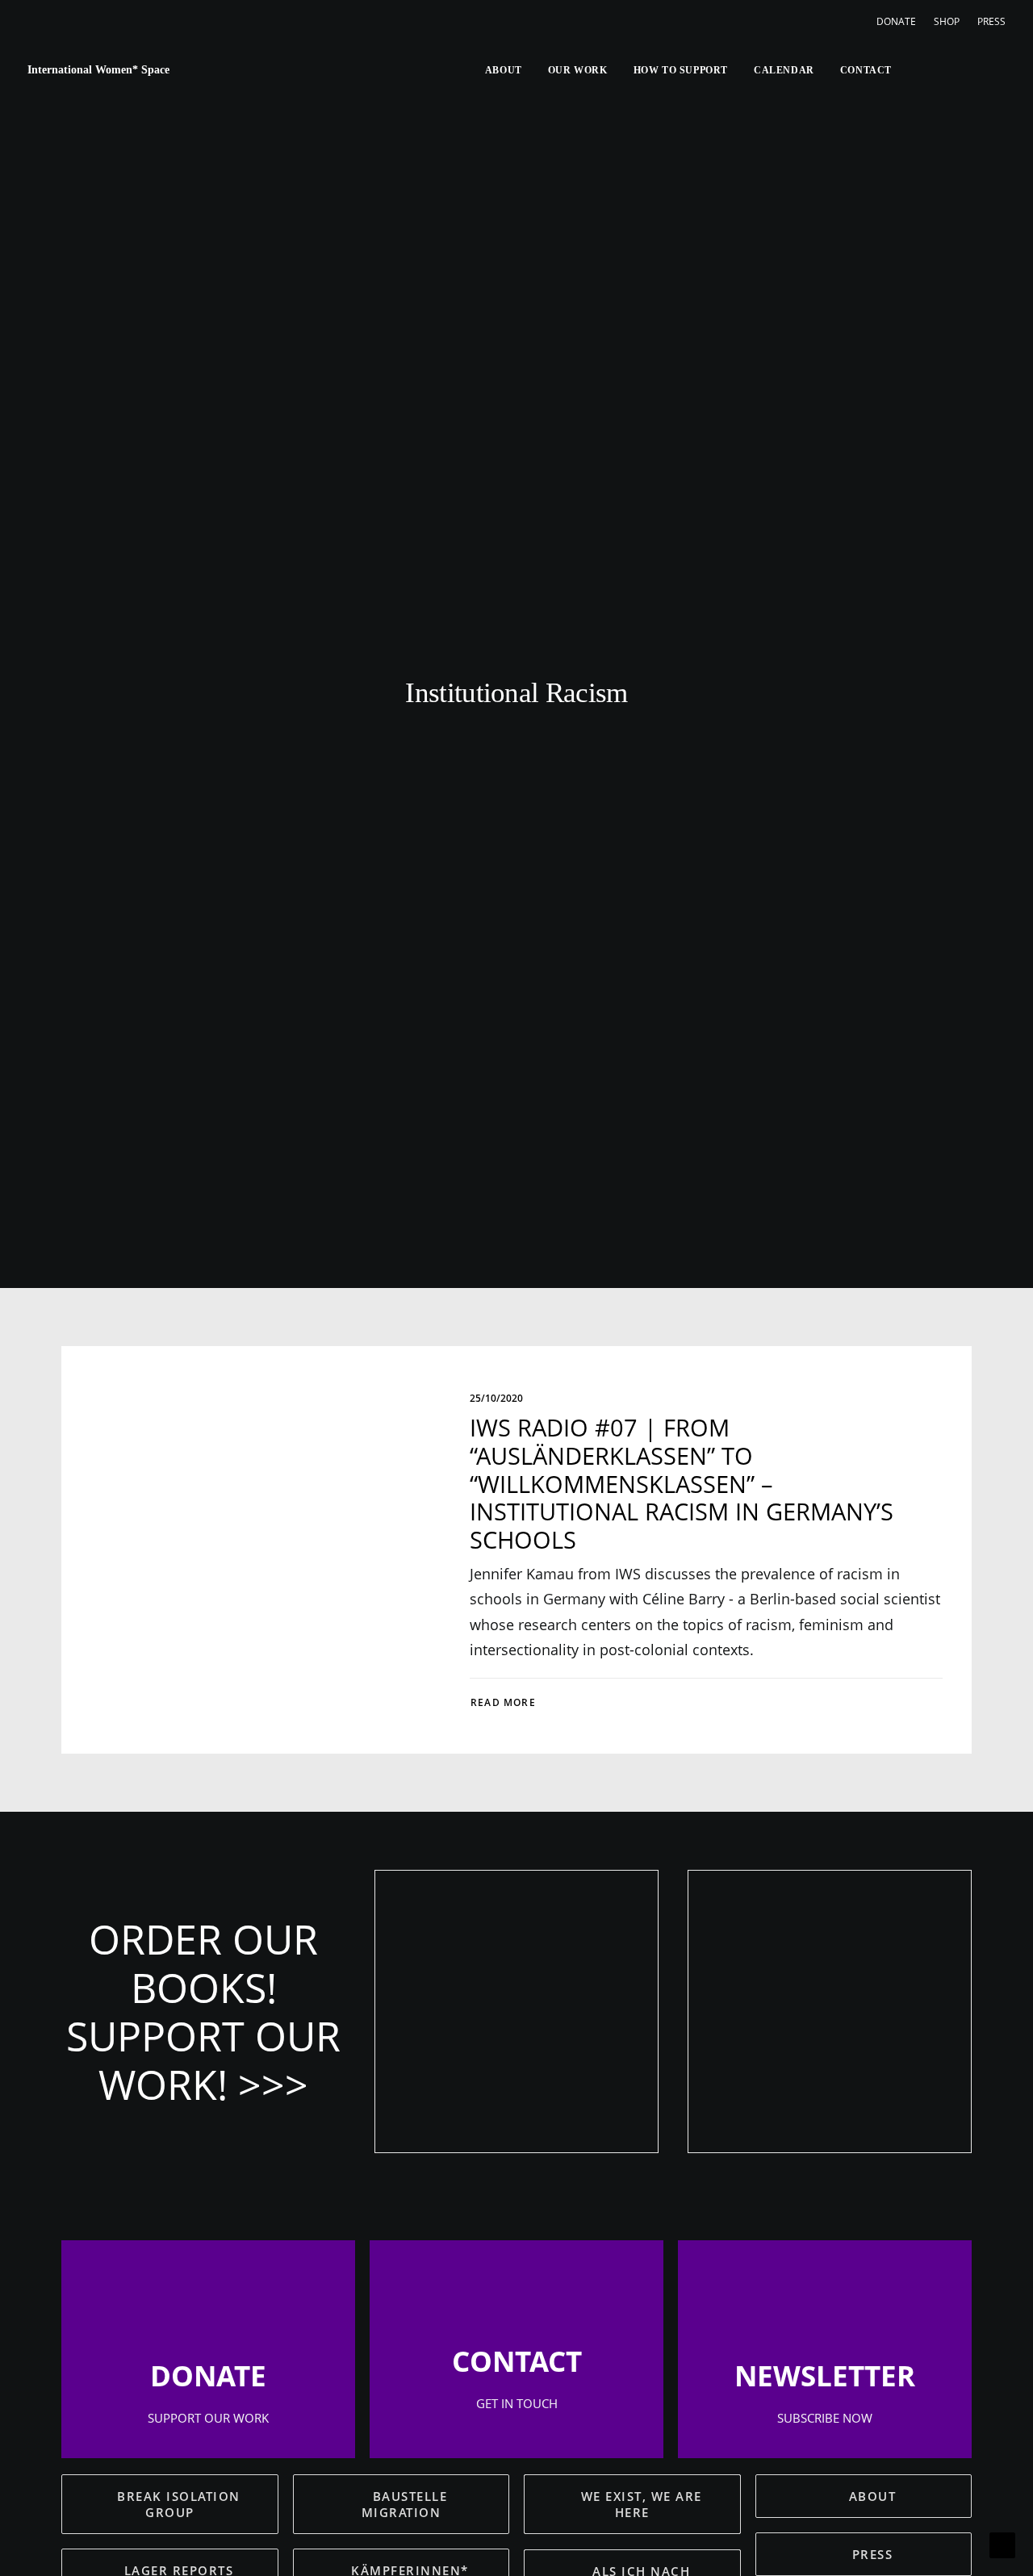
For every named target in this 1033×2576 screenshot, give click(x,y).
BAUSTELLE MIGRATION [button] (407, 2504)
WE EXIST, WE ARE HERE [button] (644, 2504)
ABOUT (504, 70)
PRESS (991, 21)
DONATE (896, 21)
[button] (913, 70)
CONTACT (866, 70)
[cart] (994, 70)
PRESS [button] (873, 2554)
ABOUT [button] (873, 2496)
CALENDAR (784, 70)
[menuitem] (900, 21)
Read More (503, 1702)
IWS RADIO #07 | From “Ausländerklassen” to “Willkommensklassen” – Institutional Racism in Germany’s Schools (682, 1483)
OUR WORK (578, 70)
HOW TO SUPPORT (681, 70)
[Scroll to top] (1002, 2544)
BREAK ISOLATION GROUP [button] (181, 2504)
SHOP (947, 21)
